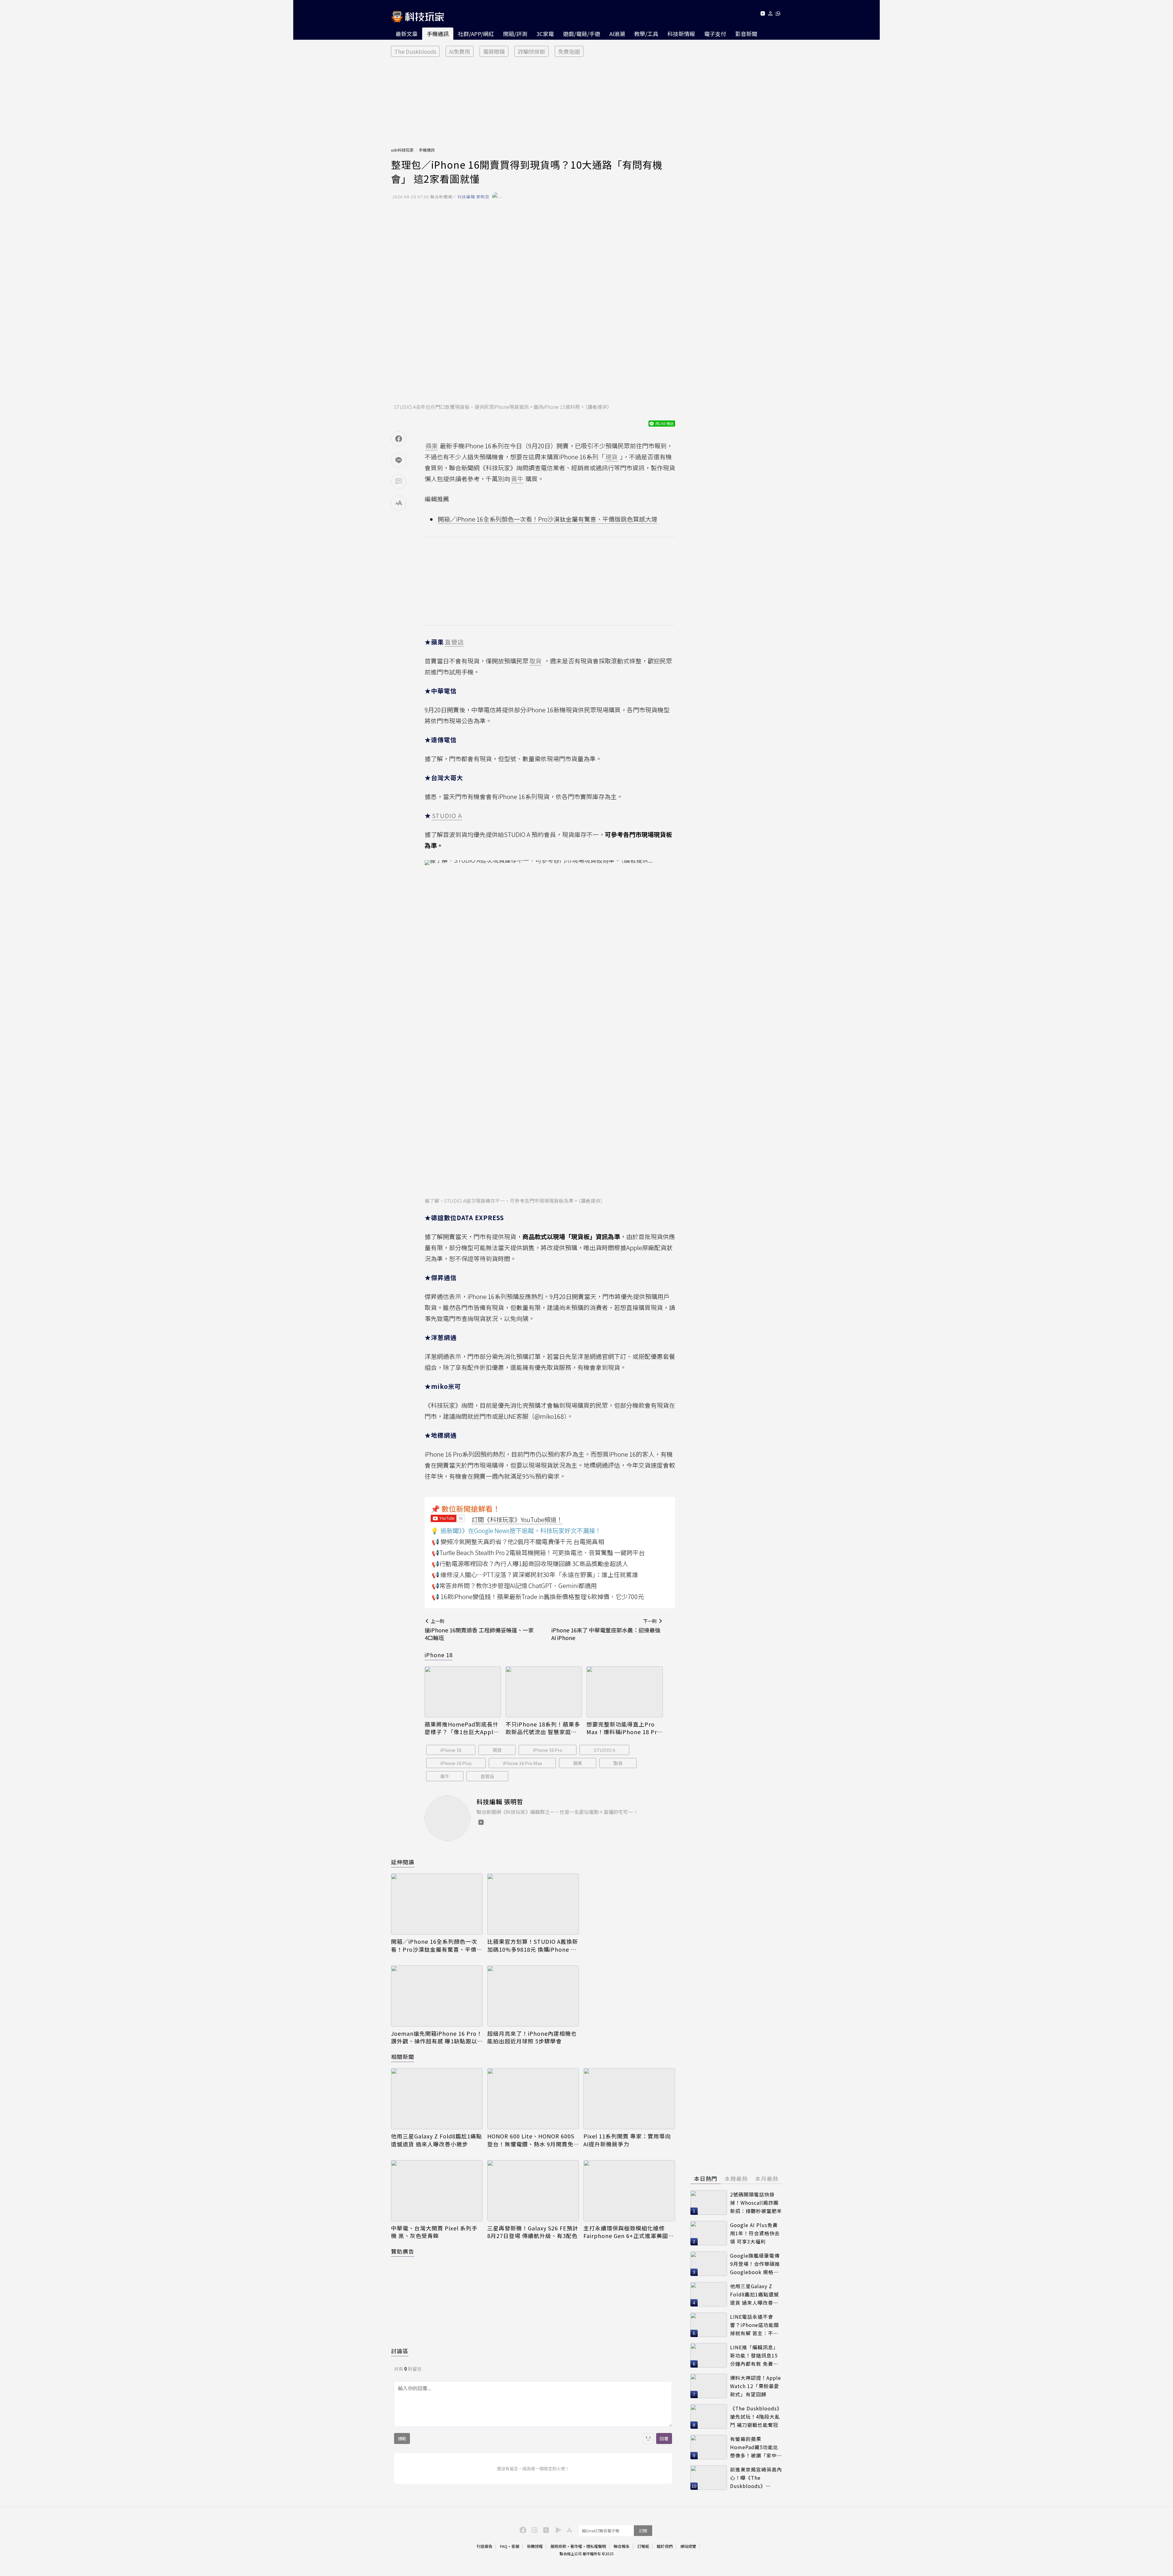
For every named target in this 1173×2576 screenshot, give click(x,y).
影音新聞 (746, 34)
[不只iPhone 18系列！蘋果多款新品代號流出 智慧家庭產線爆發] (544, 1692)
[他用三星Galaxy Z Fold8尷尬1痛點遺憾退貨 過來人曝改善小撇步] (437, 2099)
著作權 (576, 2546)
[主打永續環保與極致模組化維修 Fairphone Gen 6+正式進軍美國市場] (629, 2191)
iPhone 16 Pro (548, 1750)
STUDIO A (604, 1750)
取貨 (618, 1763)
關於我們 (665, 2546)
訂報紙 (643, 2546)
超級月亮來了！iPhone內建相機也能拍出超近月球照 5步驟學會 (532, 2037)
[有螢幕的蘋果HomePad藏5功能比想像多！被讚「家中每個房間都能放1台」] (709, 2447)
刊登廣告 (484, 2546)
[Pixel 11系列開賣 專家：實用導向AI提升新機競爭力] (629, 2099)
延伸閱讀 (403, 1862)
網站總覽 (688, 2546)
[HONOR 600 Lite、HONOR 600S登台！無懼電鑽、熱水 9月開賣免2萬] (533, 2099)
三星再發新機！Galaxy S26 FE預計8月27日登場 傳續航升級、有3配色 (533, 2232)
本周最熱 (736, 2178)
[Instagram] (534, 2530)
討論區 (400, 2351)
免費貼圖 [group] (569, 51)
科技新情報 (681, 34)
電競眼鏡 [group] (494, 51)
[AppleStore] (568, 2530)
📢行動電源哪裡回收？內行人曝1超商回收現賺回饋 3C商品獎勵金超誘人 (530, 1563)
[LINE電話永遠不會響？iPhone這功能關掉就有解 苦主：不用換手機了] (709, 2325)
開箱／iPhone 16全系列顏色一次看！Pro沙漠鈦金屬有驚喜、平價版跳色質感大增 (548, 519)
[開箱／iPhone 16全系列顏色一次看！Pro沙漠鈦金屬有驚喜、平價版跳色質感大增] (437, 1904)
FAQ (504, 2546)
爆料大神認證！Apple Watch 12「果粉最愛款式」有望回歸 (756, 2386)
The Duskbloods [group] (415, 51)
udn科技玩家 (402, 150)
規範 (402, 2438)
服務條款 (558, 2546)
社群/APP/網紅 (476, 34)
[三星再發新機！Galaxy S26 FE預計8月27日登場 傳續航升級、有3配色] (533, 2191)
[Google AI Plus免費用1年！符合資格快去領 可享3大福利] (709, 2233)
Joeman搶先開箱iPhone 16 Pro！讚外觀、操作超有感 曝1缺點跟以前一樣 (437, 2037)
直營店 (487, 1776)
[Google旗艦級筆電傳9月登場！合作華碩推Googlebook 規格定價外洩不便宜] (709, 2264)
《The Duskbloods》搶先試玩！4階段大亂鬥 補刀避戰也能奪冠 (756, 2416)
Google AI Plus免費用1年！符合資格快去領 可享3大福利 (755, 2233)
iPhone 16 (451, 1750)
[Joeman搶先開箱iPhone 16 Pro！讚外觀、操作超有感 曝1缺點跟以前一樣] (437, 1996)
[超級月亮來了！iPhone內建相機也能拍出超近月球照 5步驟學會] (533, 1996)
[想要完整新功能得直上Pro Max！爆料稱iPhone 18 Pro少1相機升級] (625, 1692)
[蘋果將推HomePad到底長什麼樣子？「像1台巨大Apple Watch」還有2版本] (463, 1692)
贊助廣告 (403, 2251)
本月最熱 (767, 2178)
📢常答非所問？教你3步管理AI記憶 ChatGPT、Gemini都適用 (514, 1585)
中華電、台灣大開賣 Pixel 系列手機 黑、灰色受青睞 (434, 2232)
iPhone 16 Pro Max (522, 1763)
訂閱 (643, 2531)
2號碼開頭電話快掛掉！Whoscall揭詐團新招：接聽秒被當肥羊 (756, 2202)
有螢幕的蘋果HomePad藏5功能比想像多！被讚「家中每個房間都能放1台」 (756, 2447)
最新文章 (407, 34)
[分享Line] (399, 460)
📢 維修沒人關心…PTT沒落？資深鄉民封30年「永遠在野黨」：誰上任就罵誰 (535, 1574)
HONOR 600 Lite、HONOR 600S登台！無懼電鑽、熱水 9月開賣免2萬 (532, 2140)
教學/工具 (646, 34)
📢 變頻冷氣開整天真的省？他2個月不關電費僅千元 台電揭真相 (518, 1541)
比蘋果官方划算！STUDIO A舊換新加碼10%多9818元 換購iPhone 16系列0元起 (533, 1945)
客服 (515, 2546)
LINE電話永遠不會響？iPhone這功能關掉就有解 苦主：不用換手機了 (755, 2325)
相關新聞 (403, 2057)
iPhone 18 (439, 1655)
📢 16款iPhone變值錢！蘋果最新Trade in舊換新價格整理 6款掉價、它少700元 (538, 1596)
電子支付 (715, 34)
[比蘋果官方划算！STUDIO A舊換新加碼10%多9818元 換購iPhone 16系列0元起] (533, 1904)
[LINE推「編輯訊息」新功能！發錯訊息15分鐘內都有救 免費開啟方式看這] (709, 2355)
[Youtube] (763, 15)
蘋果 (578, 1763)
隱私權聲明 (596, 2546)
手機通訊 (438, 34)
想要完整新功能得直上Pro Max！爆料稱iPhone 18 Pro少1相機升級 (624, 1728)
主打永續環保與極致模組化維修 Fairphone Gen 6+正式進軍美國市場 (629, 2232)
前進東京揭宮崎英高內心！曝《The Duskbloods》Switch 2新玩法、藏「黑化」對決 (756, 2478)
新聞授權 (535, 2546)
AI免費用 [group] (460, 51)
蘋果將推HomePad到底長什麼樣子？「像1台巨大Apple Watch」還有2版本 (462, 1728)
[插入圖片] (648, 2438)
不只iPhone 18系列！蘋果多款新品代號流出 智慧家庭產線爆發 (543, 1728)
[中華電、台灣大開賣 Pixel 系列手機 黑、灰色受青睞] (437, 2191)
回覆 (664, 2438)
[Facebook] (522, 2530)
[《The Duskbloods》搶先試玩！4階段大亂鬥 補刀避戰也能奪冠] (709, 2416)
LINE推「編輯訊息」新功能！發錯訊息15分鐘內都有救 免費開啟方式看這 (754, 2356)
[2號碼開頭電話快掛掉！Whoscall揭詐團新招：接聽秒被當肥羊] (709, 2203)
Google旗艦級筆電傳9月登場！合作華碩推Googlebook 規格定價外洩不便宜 (755, 2264)
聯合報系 (622, 2546)
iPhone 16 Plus (456, 1763)
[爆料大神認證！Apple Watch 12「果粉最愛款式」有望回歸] (709, 2386)
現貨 (497, 1750)
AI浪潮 (617, 34)
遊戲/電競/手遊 (582, 34)
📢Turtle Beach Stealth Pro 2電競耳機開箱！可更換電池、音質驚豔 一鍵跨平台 (538, 1552)
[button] (771, 15)
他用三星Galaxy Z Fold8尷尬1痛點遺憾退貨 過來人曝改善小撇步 (437, 2140)
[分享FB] (399, 439)
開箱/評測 (515, 34)
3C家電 (545, 34)
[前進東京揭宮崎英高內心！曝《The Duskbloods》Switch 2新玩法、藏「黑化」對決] (709, 2478)
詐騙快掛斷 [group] (532, 51)
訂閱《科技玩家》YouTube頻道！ (517, 1519)
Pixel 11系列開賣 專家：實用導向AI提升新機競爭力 (627, 2140)
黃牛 (445, 1776)
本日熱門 (706, 2178)
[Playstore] (557, 2530)
